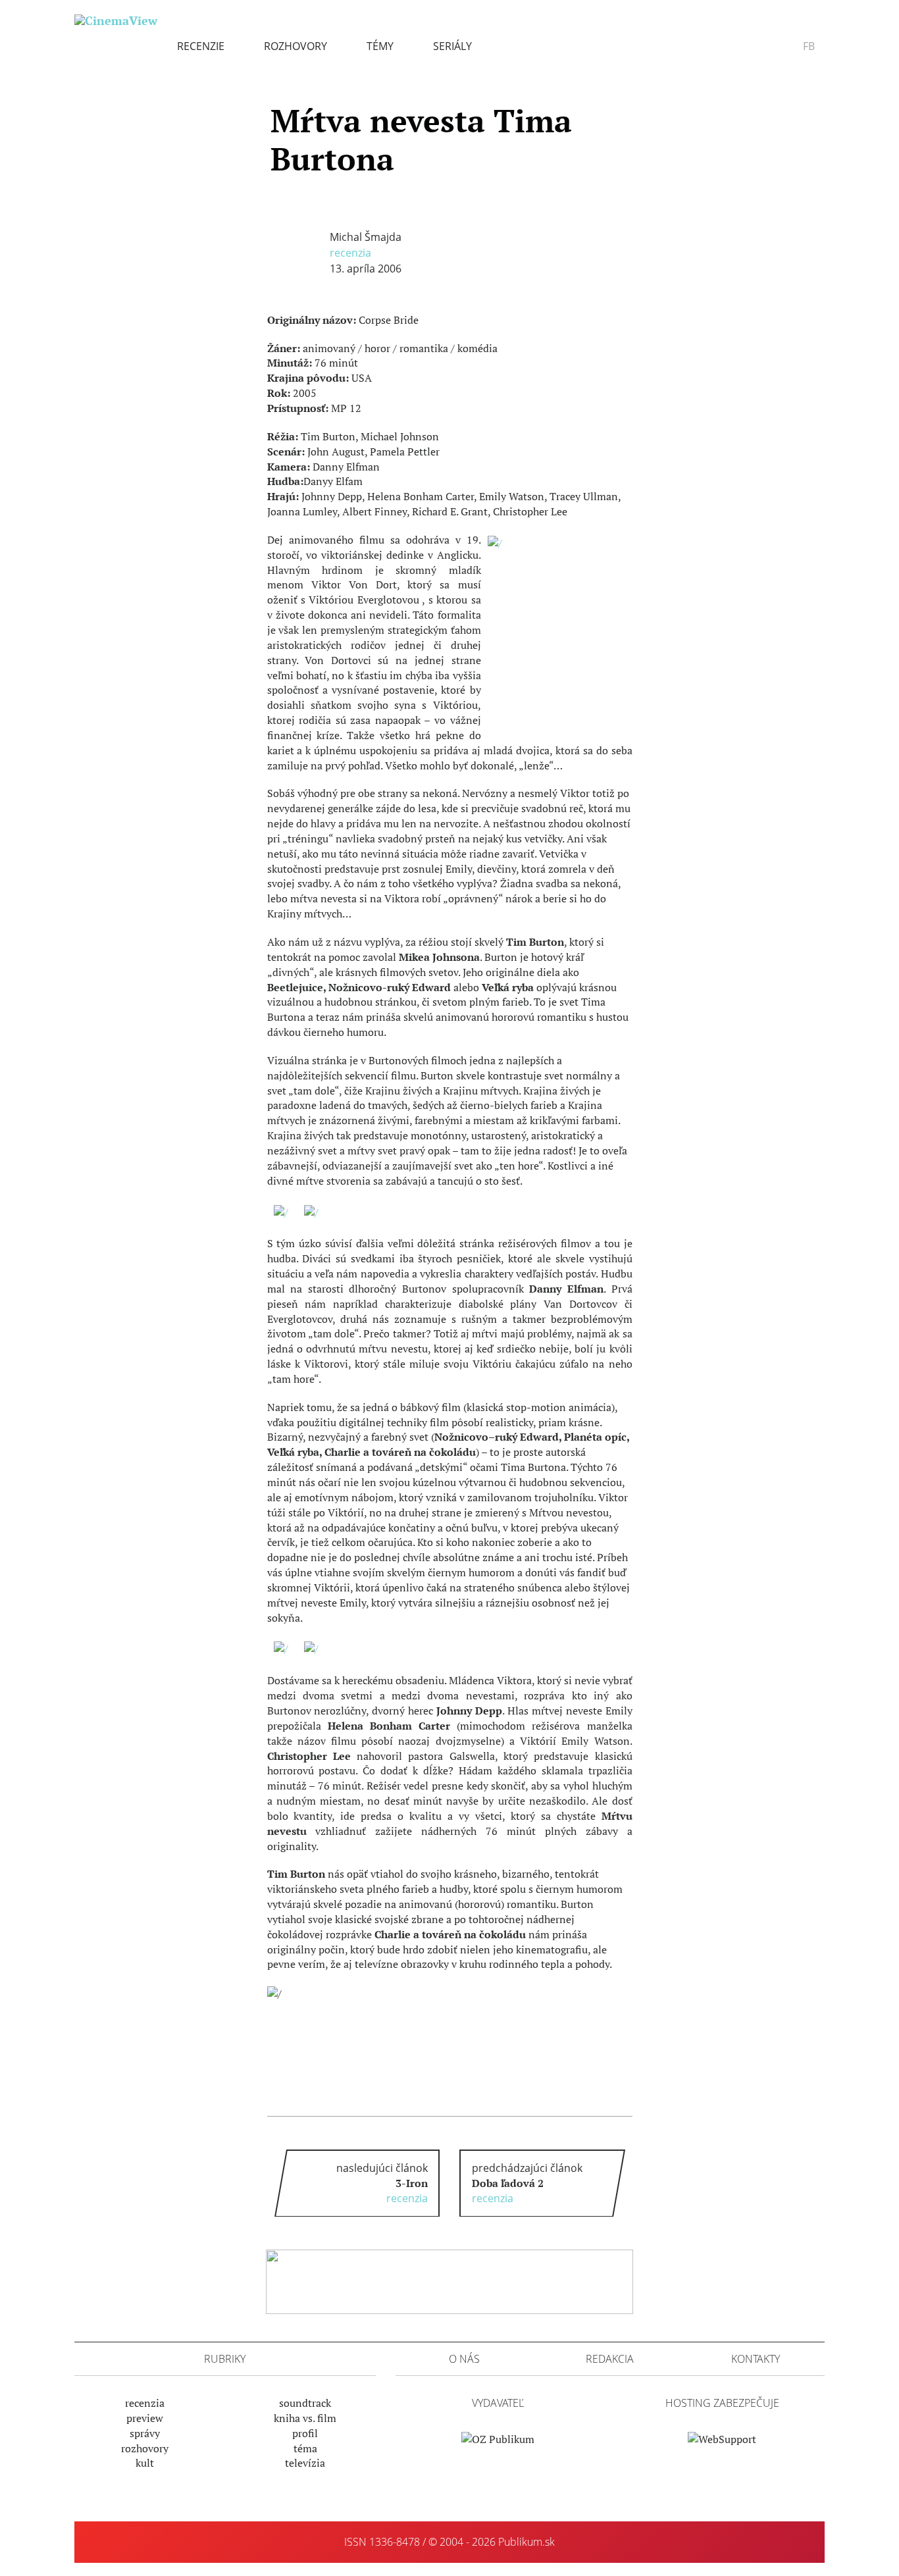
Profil (305, 2433)
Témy (380, 46)
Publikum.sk (527, 2542)
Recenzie (201, 46)
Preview (145, 2418)
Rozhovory (295, 46)
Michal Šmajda (366, 237)
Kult (145, 2463)
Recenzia (350, 253)
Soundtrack (305, 2403)
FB (809, 46)
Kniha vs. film (305, 2418)
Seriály (452, 46)
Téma (305, 2448)
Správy (145, 2433)
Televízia (305, 2463)
